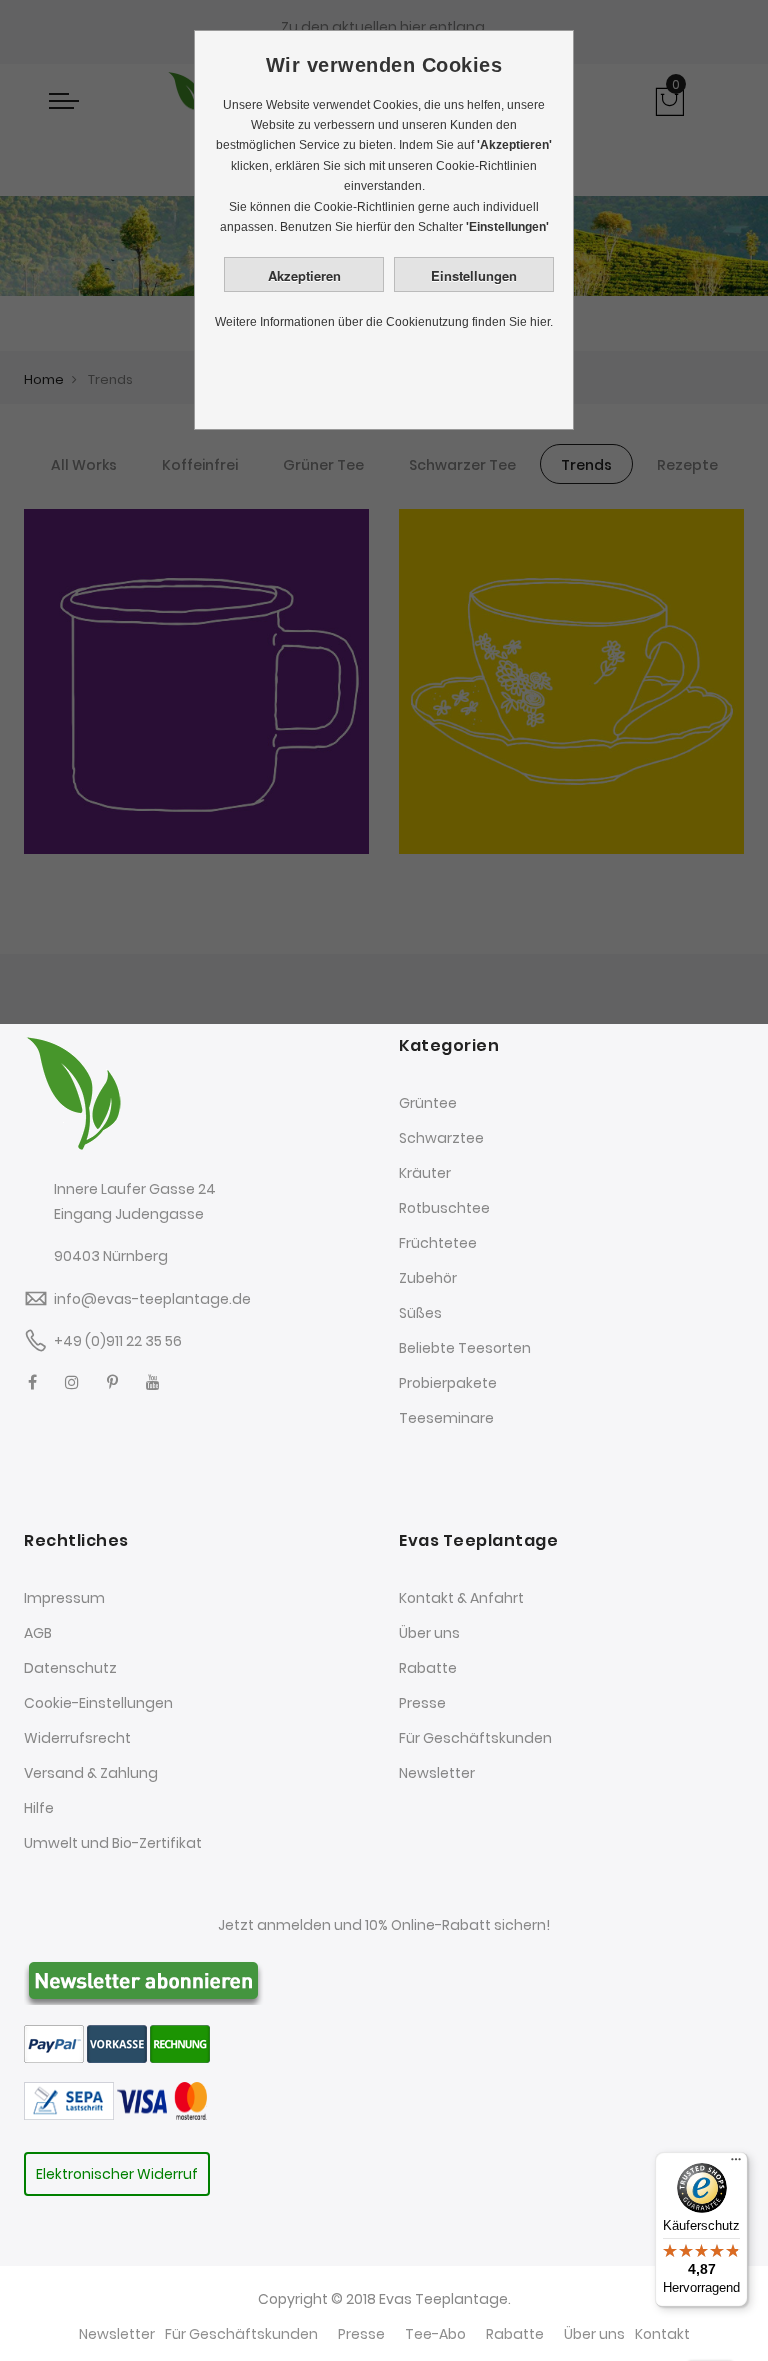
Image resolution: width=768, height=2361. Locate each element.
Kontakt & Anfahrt (461, 1598)
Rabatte (428, 1668)
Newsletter (437, 1773)
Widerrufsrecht (77, 1738)
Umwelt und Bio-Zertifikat (113, 1843)
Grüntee (428, 1103)
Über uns (429, 1633)
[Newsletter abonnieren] (144, 1979)
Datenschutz (70, 1668)
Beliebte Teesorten (465, 1348)
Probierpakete (448, 1383)
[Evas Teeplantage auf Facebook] (32, 1382)
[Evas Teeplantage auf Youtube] (153, 1382)
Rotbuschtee (444, 1208)
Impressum (64, 1598)
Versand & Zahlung (91, 1773)
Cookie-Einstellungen (98, 1703)
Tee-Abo (435, 2334)
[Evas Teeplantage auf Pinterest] (112, 1382)
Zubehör (428, 1278)
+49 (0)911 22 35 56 (118, 1341)
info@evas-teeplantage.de (152, 1299)
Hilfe (39, 1808)
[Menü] (736, 2164)
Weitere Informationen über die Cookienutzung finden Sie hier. (384, 322)
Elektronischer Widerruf (117, 2174)
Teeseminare (446, 1418)
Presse (422, 1703)
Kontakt (662, 2334)
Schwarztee (441, 1138)
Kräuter (425, 1173)
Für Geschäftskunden (475, 1738)
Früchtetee (438, 1243)
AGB (38, 1633)
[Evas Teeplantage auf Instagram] (72, 1382)
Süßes (420, 1313)
